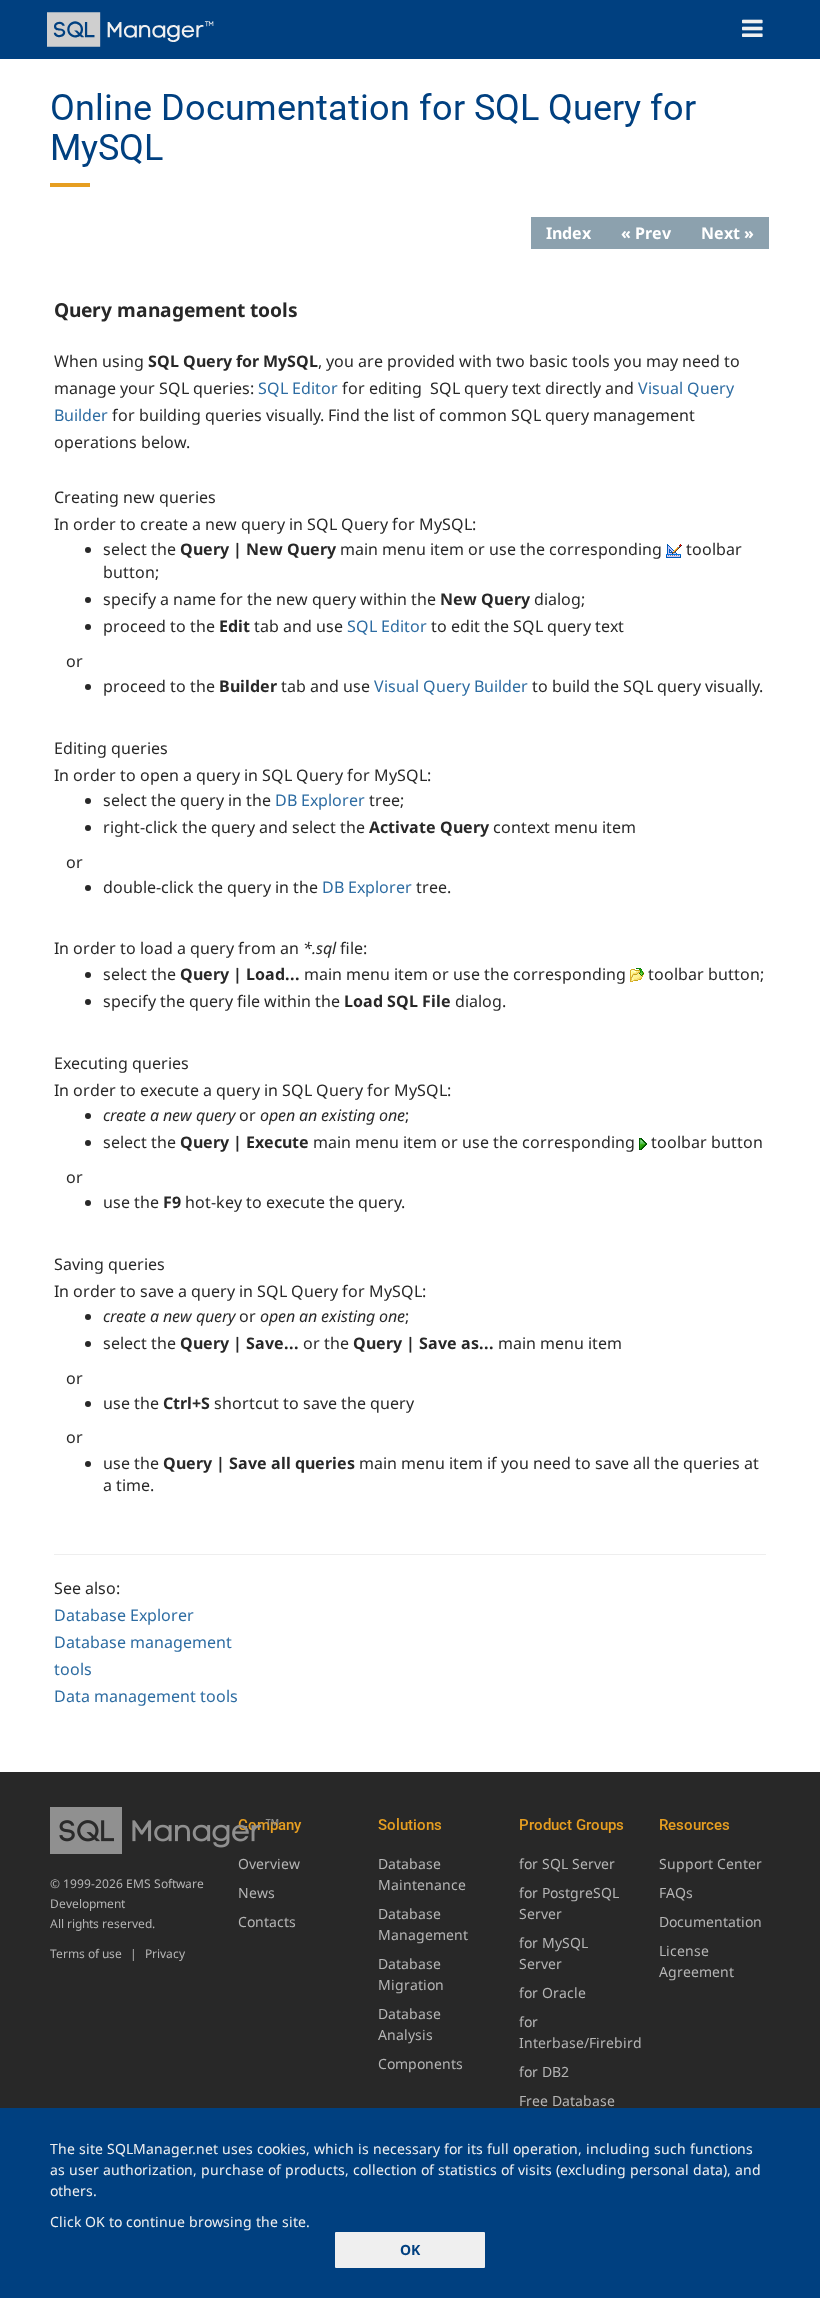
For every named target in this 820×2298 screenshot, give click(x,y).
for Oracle (552, 1992)
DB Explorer (320, 800)
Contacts (267, 1921)
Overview (269, 1863)
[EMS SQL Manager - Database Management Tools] (132, 29)
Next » (727, 233)
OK (410, 2249)
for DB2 (544, 2071)
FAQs (676, 1892)
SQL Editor (298, 388)
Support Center (710, 1863)
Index (568, 233)
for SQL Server (567, 1863)
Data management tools (146, 1696)
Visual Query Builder (451, 686)
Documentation (710, 1921)
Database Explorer (124, 1615)
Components (420, 2063)
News (256, 1892)
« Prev (646, 233)
